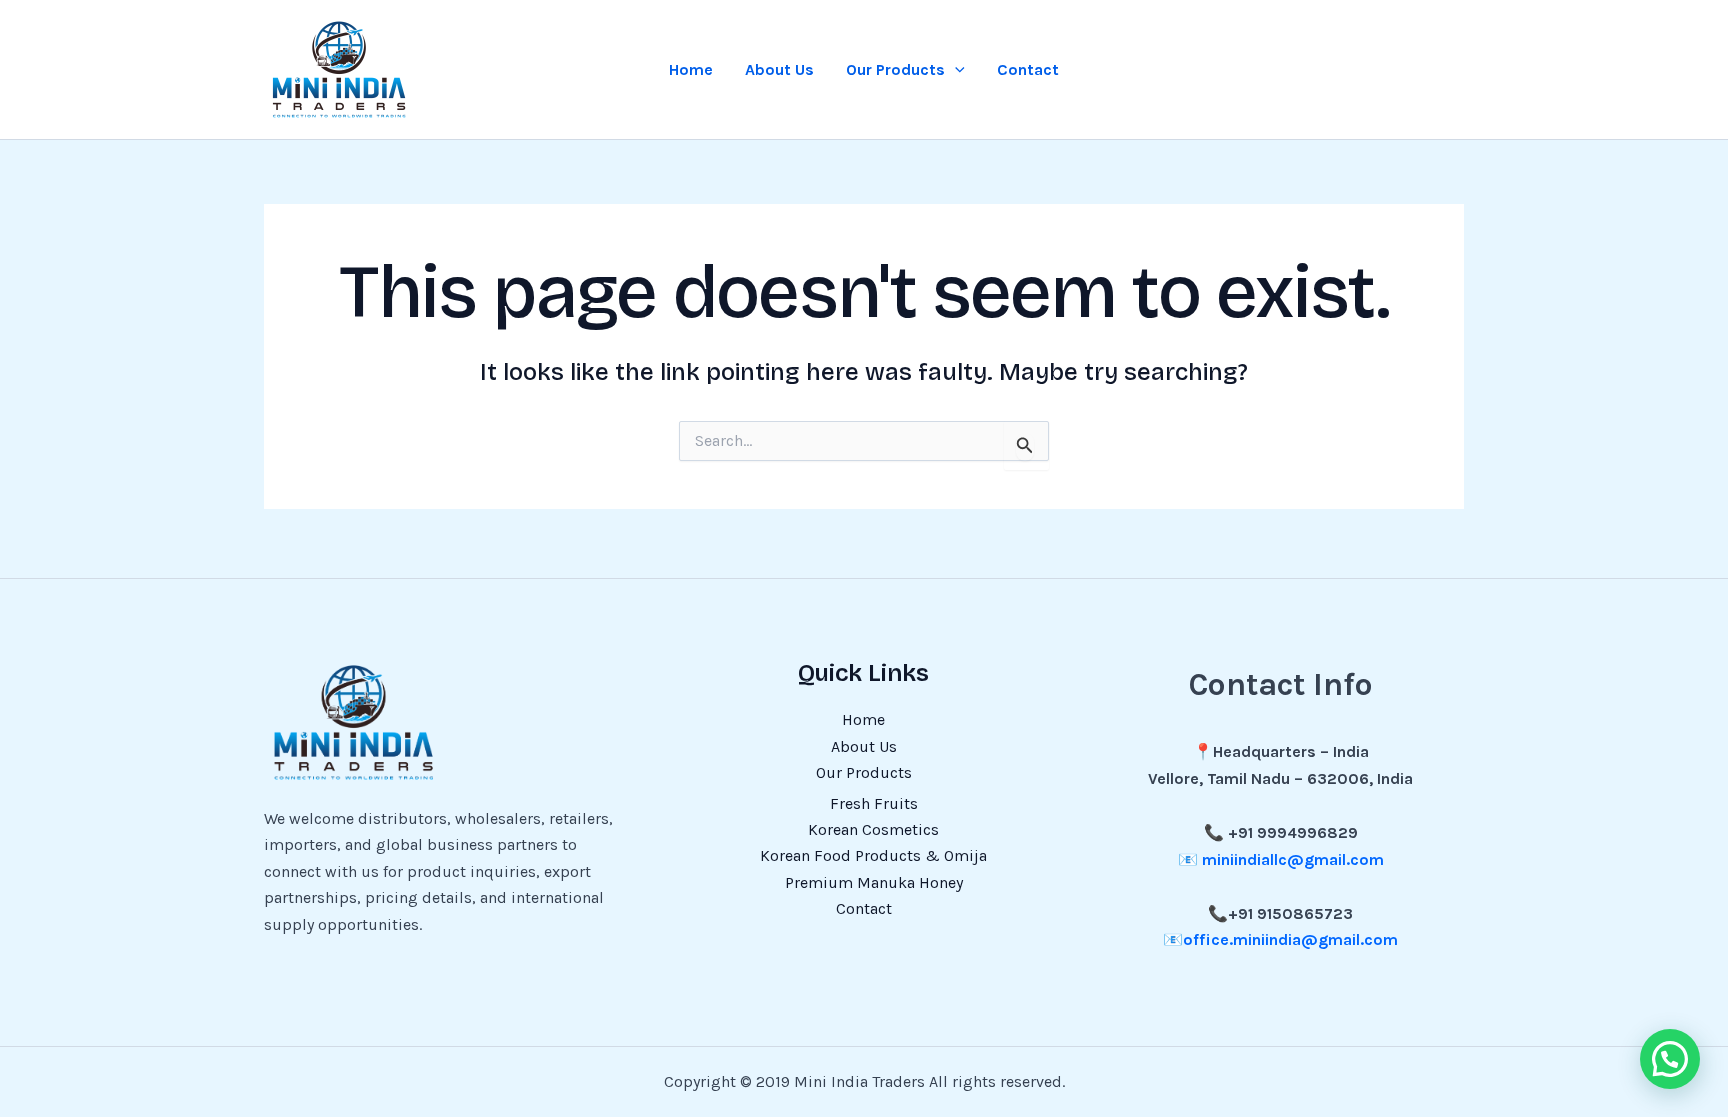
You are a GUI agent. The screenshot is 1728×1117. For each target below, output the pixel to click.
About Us (779, 69)
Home (691, 69)
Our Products (895, 69)
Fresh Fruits (874, 803)
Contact (1028, 69)
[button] (955, 70)
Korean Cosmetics (873, 829)
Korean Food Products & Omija (873, 855)
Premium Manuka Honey (874, 882)
